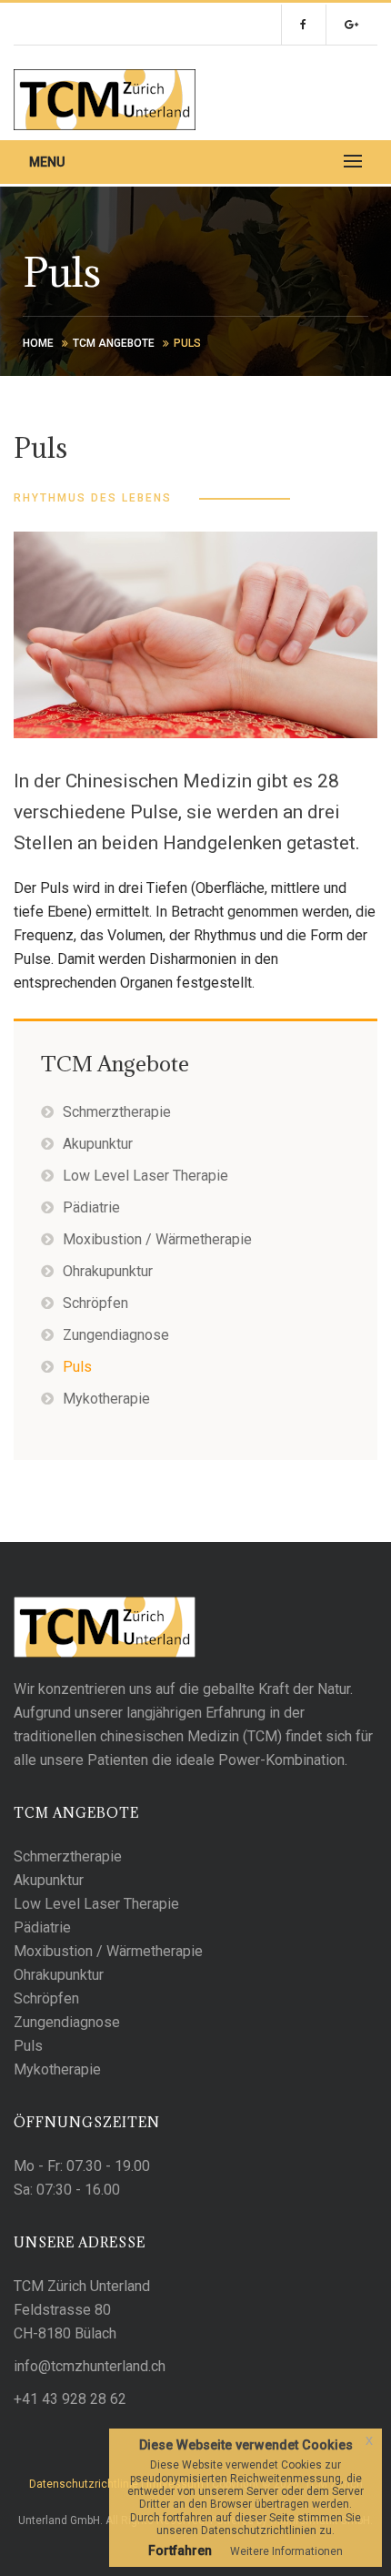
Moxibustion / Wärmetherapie (157, 1239)
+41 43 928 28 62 (70, 2399)
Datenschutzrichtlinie (84, 2484)
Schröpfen (95, 1303)
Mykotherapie (106, 1399)
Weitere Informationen (286, 2551)
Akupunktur (98, 1144)
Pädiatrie (91, 1207)
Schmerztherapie (117, 1112)
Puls (77, 1367)
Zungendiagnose (116, 1335)
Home (38, 343)
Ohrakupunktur (108, 1271)
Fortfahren (180, 2551)
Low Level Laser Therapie (145, 1176)
